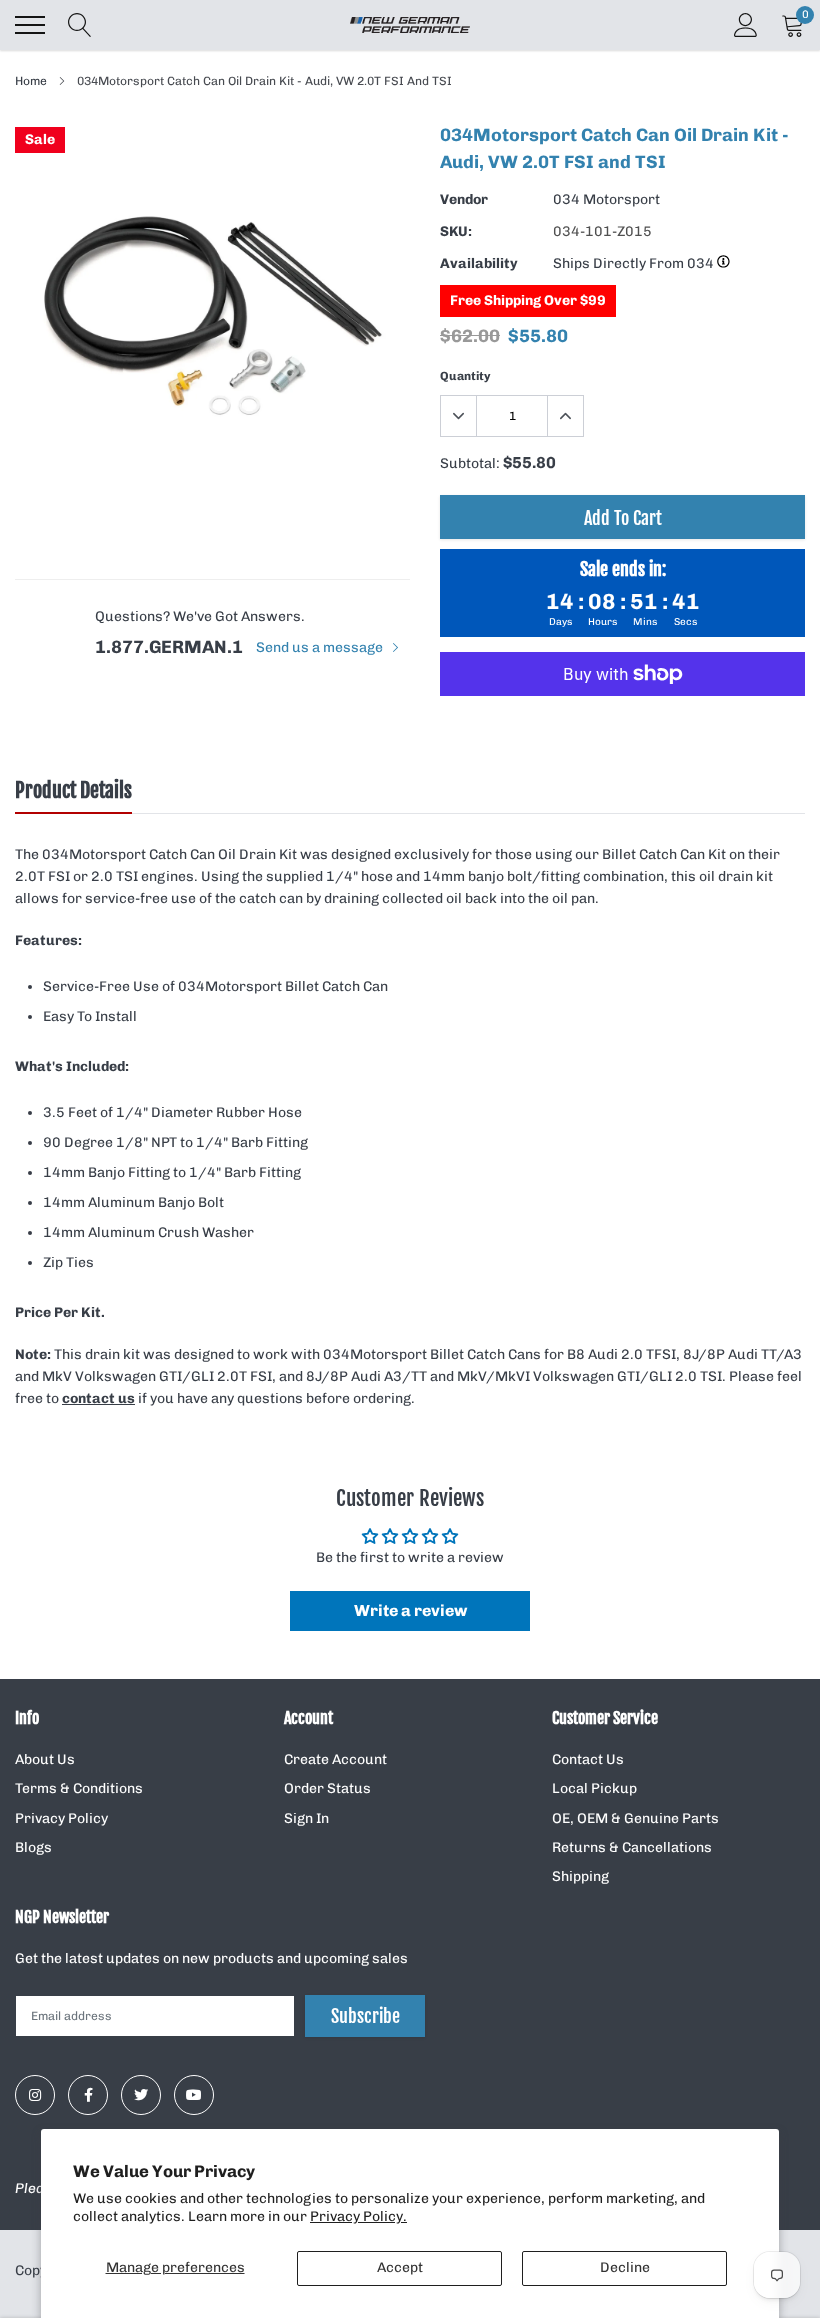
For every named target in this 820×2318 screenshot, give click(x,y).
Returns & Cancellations (632, 1847)
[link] (35, 2095)
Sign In (306, 1818)
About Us (45, 1759)
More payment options (622, 723)
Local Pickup (594, 1788)
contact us (98, 1398)
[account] (746, 24)
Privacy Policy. (358, 2216)
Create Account (335, 1759)
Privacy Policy (61, 1818)
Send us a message (321, 647)
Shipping (580, 1876)
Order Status (327, 1788)
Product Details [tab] (73, 791)
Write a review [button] (410, 1610)
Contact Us (588, 1759)
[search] (80, 25)
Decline (625, 2267)
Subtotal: (470, 463)
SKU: (456, 231)
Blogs (33, 1847)
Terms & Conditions (79, 1788)
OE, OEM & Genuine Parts (635, 1818)
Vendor (464, 199)
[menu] (30, 25)
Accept (400, 2267)
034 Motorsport (606, 199)
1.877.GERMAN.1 (169, 647)
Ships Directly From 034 (635, 263)
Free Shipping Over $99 (528, 300)
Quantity (465, 376)
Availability (479, 263)
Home (31, 81)
